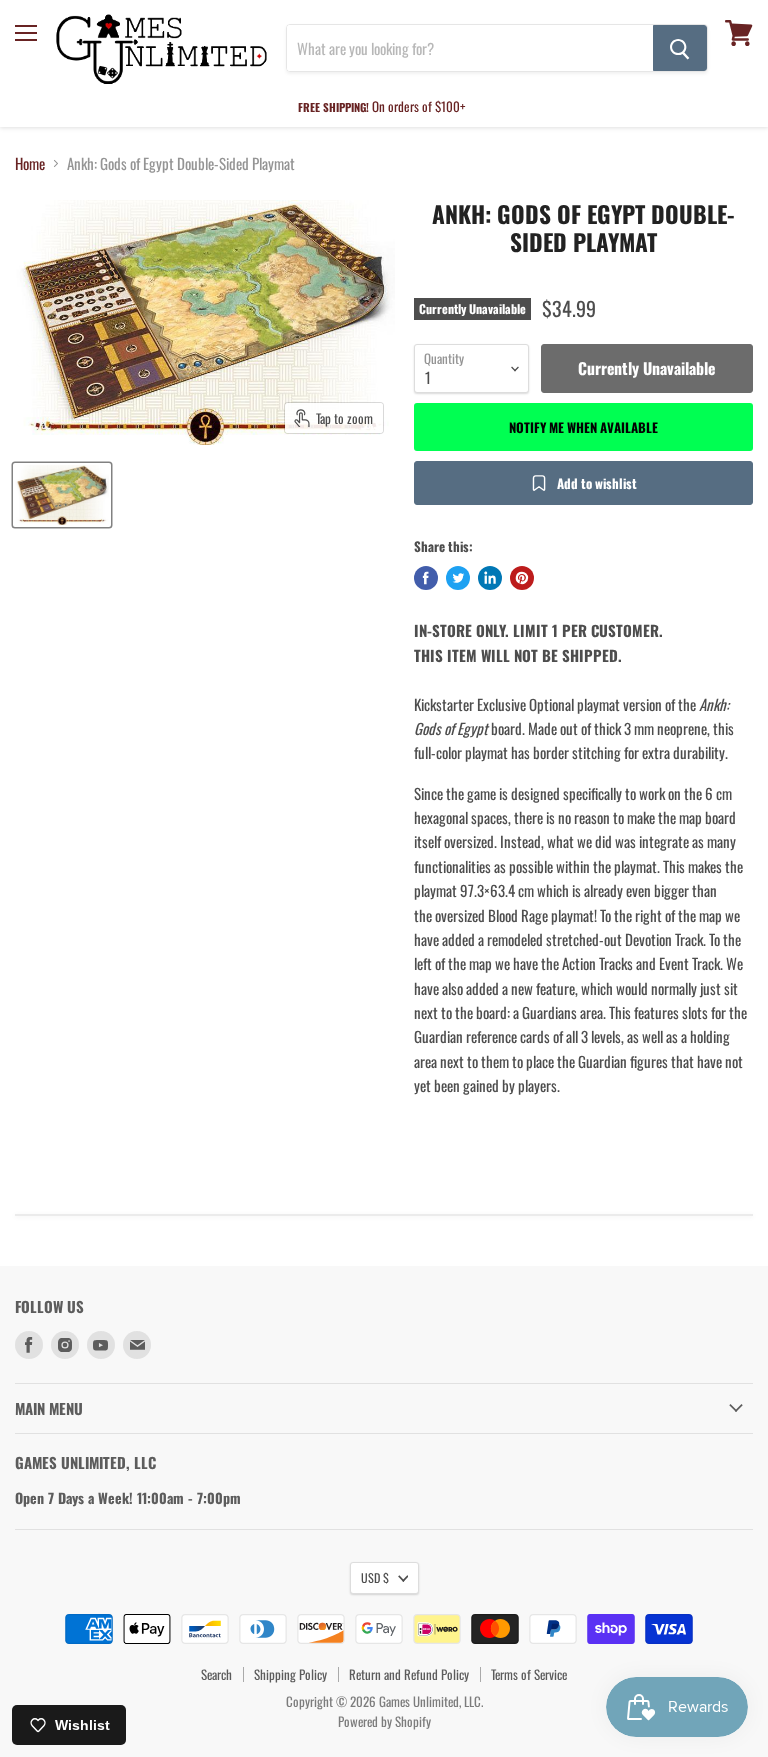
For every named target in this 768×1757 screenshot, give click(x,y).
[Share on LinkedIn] (490, 578)
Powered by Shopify (384, 1721)
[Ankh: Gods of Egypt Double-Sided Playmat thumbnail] (62, 495)
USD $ (375, 1577)
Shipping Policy (290, 1674)
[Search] (680, 48)
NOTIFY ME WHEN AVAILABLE (583, 427)
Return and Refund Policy (409, 1674)
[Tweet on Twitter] (458, 578)
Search (216, 1674)
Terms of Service (529, 1674)
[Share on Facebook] (426, 578)
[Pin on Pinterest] (522, 578)
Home (30, 163)
